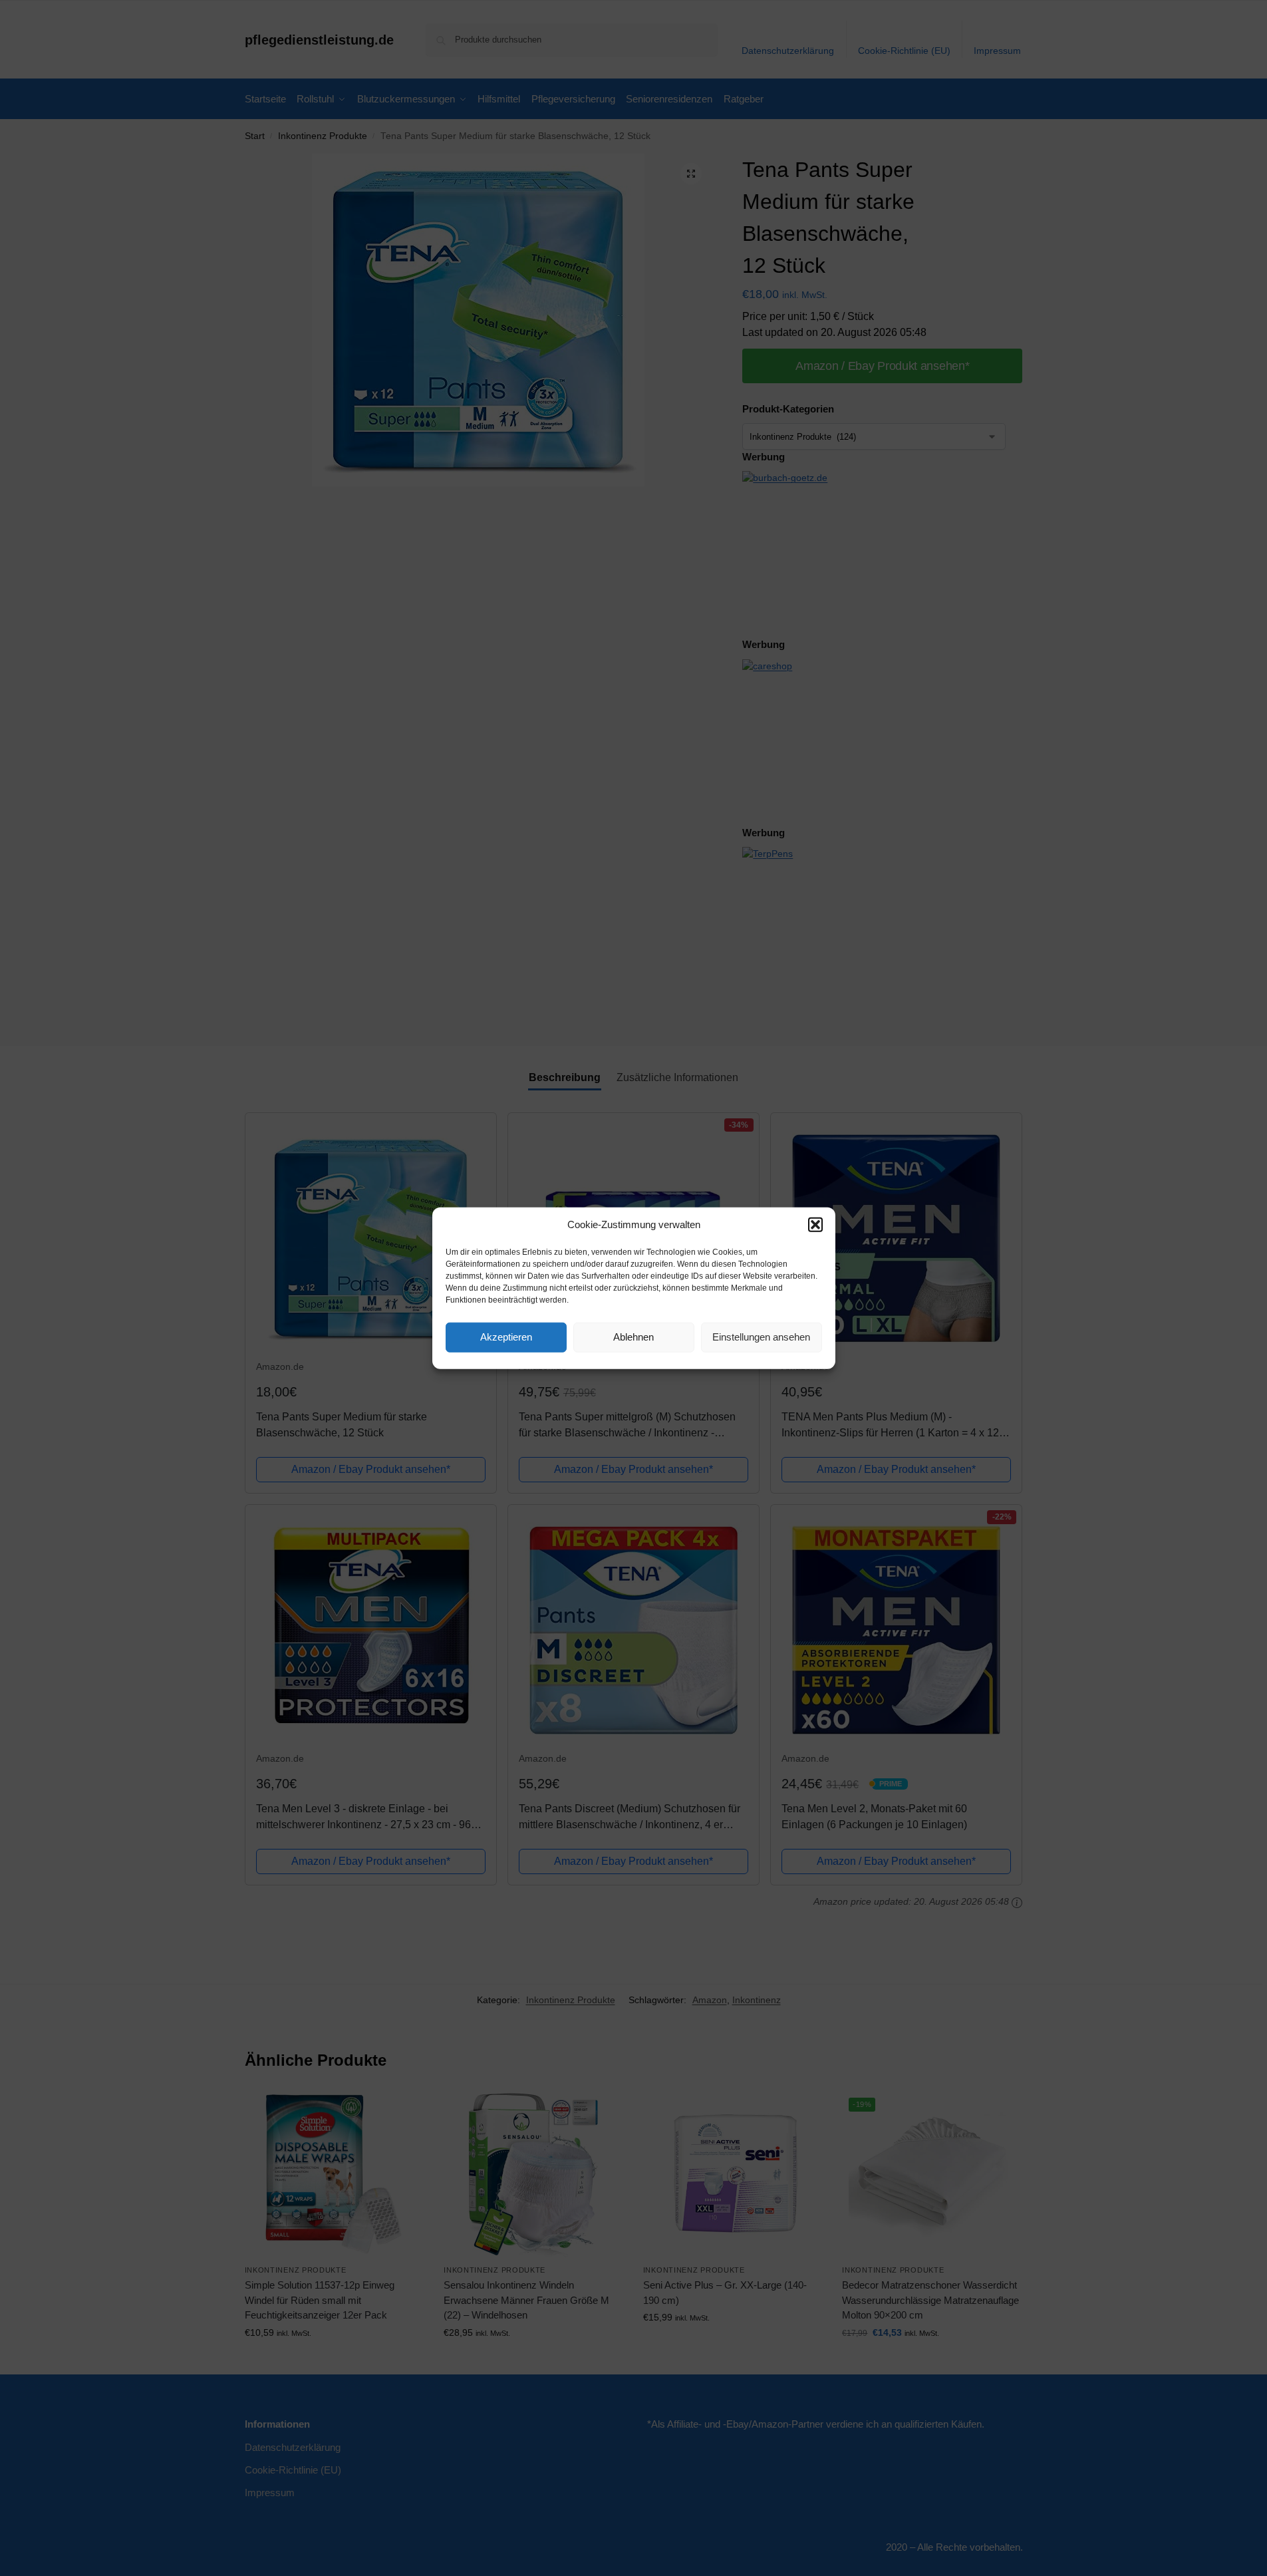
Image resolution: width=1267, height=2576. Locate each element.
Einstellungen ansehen (761, 1337)
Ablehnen (633, 1337)
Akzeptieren (506, 1337)
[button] (815, 1225)
